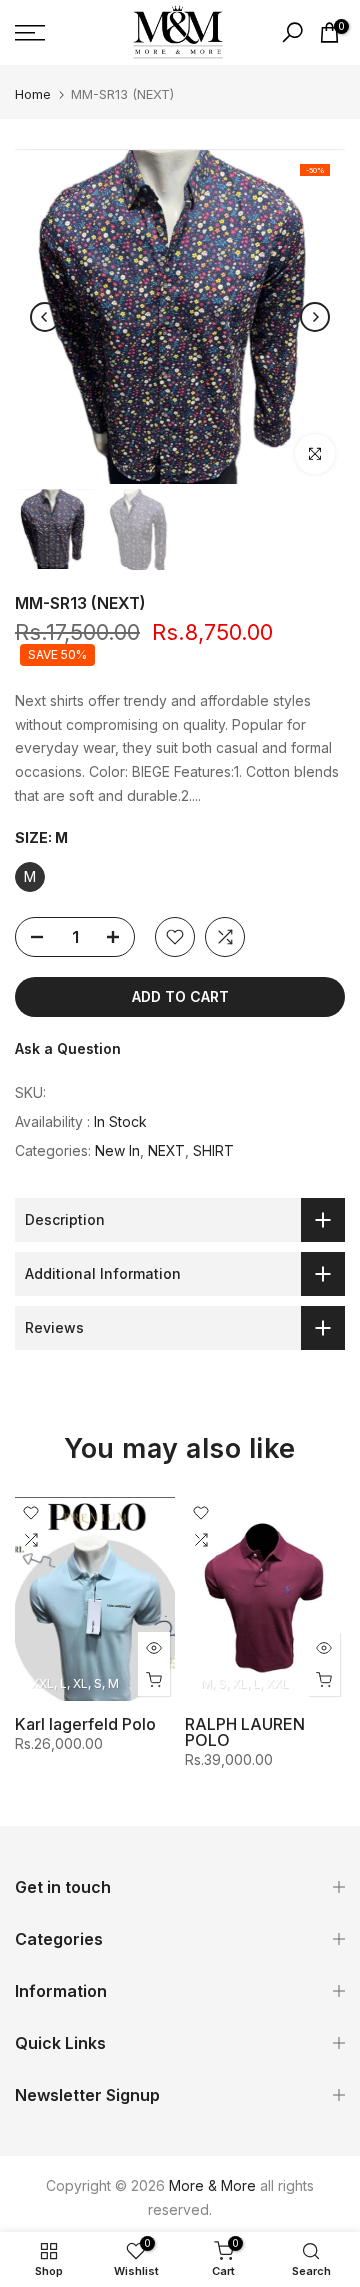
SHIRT (213, 1150)
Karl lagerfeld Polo (85, 1725)
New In (117, 1150)
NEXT (166, 1150)
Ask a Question (68, 1048)
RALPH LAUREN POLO (245, 1733)
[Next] (315, 317)
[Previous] (45, 317)
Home (33, 94)
